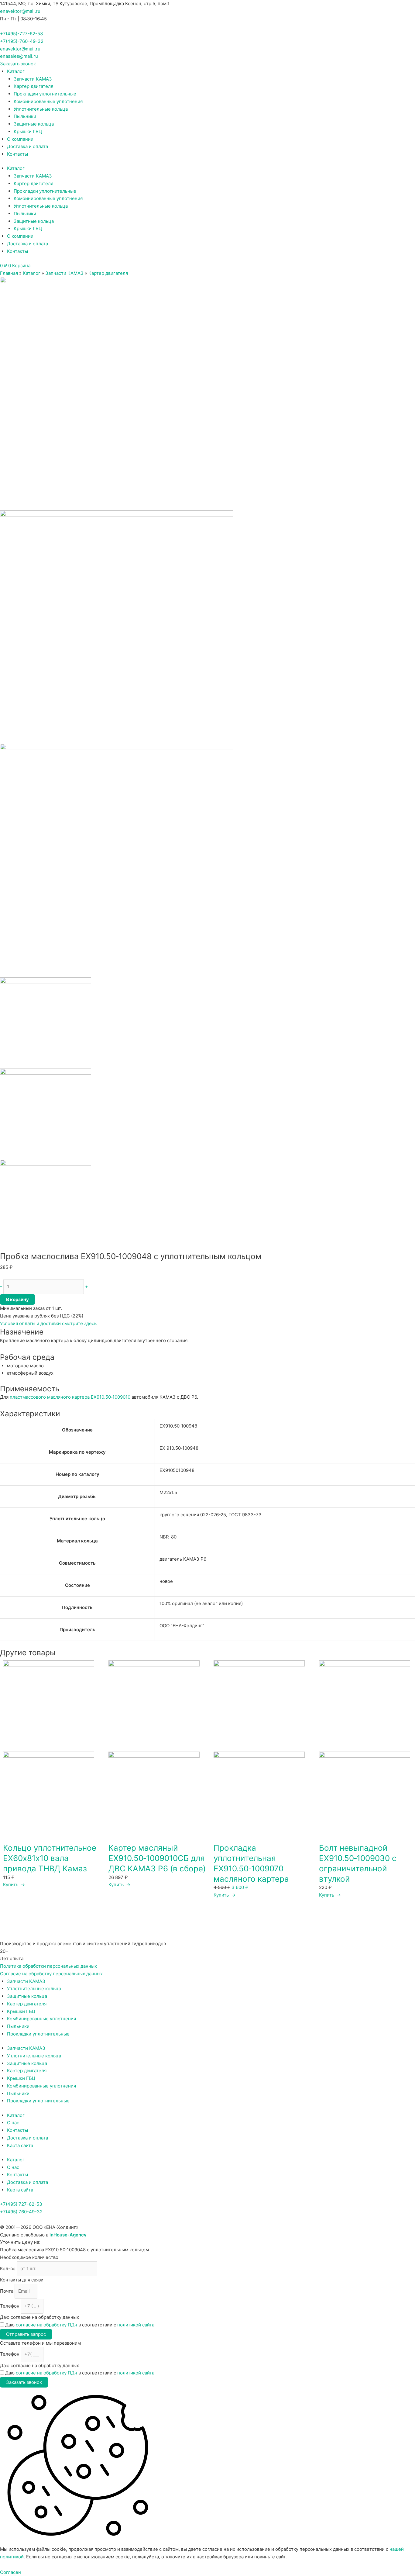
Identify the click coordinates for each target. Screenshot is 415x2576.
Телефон (10, 2306)
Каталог (16, 71)
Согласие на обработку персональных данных (51, 1974)
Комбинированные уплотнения (48, 101)
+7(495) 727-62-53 (21, 2204)
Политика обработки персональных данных (48, 1966)
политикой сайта (136, 2325)
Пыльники (25, 116)
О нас (13, 2123)
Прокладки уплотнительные (45, 94)
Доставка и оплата (27, 146)
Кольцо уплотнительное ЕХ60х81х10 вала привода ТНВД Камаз (50, 1858)
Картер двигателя (33, 86)
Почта (7, 2291)
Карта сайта (20, 2145)
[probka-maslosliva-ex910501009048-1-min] (117, 393)
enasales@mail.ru (19, 56)
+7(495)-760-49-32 (22, 41)
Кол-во (8, 2269)
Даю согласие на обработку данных (39, 2317)
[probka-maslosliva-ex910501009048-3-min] (117, 860)
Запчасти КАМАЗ (33, 79)
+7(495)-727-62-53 (22, 34)
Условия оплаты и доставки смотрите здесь (48, 1323)
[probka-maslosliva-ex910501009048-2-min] (117, 627)
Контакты (17, 154)
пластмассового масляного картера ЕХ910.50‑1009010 (70, 1397)
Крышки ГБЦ (28, 131)
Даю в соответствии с (80, 2325)
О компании (20, 139)
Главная (9, 273)
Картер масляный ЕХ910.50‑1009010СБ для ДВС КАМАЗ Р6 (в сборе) (157, 1858)
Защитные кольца (34, 124)
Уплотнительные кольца (41, 109)
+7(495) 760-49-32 (21, 2212)
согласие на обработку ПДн (46, 2325)
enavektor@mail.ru (20, 11)
